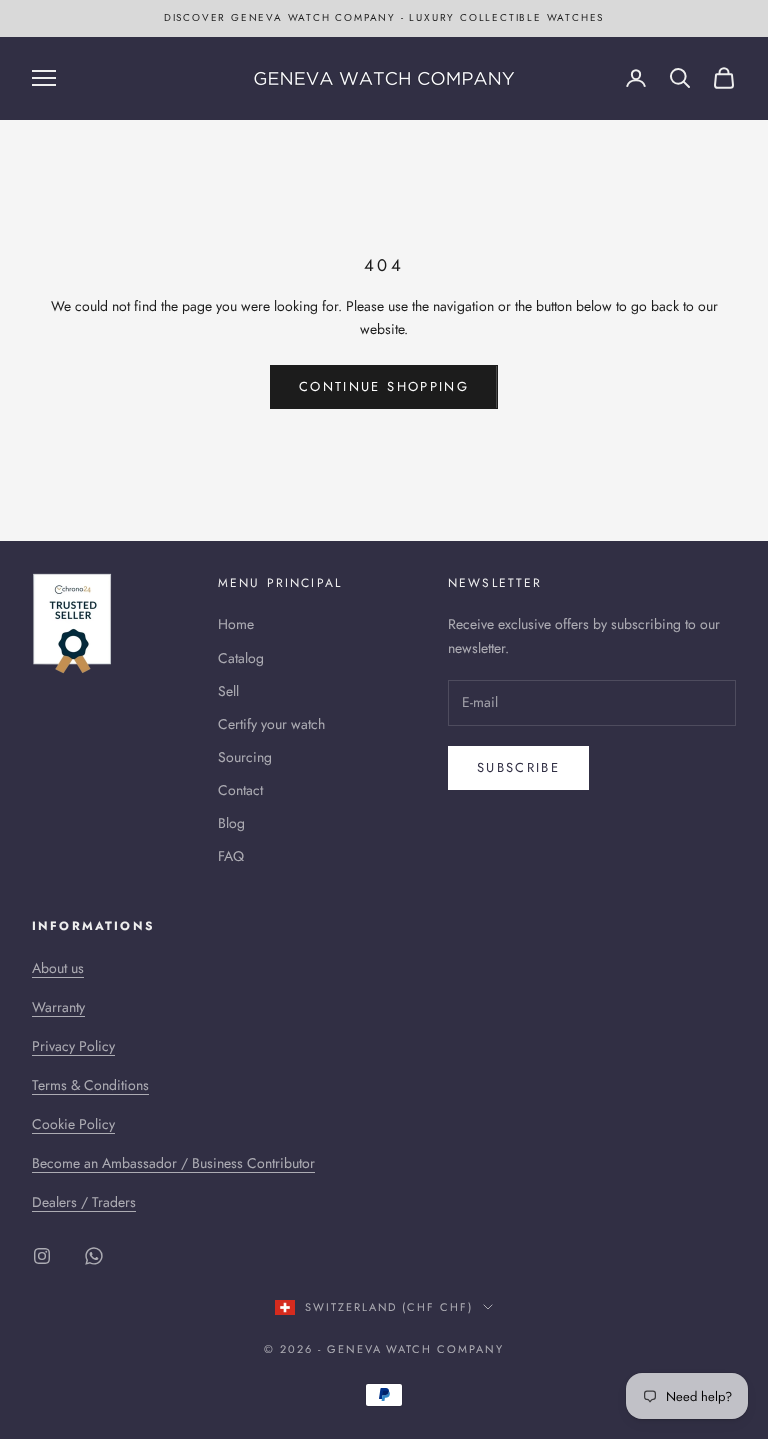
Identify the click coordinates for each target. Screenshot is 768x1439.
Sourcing (245, 757)
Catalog (241, 658)
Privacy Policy (73, 1046)
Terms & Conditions (90, 1085)
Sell (228, 691)
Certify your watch (271, 724)
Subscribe (518, 767)
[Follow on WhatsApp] (94, 1256)
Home (236, 624)
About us (58, 968)
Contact (240, 790)
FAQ (231, 856)
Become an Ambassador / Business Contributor (173, 1163)
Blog (231, 823)
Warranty (58, 1007)
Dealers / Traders (84, 1202)
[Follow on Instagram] (42, 1256)
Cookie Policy (73, 1124)
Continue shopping (384, 386)
